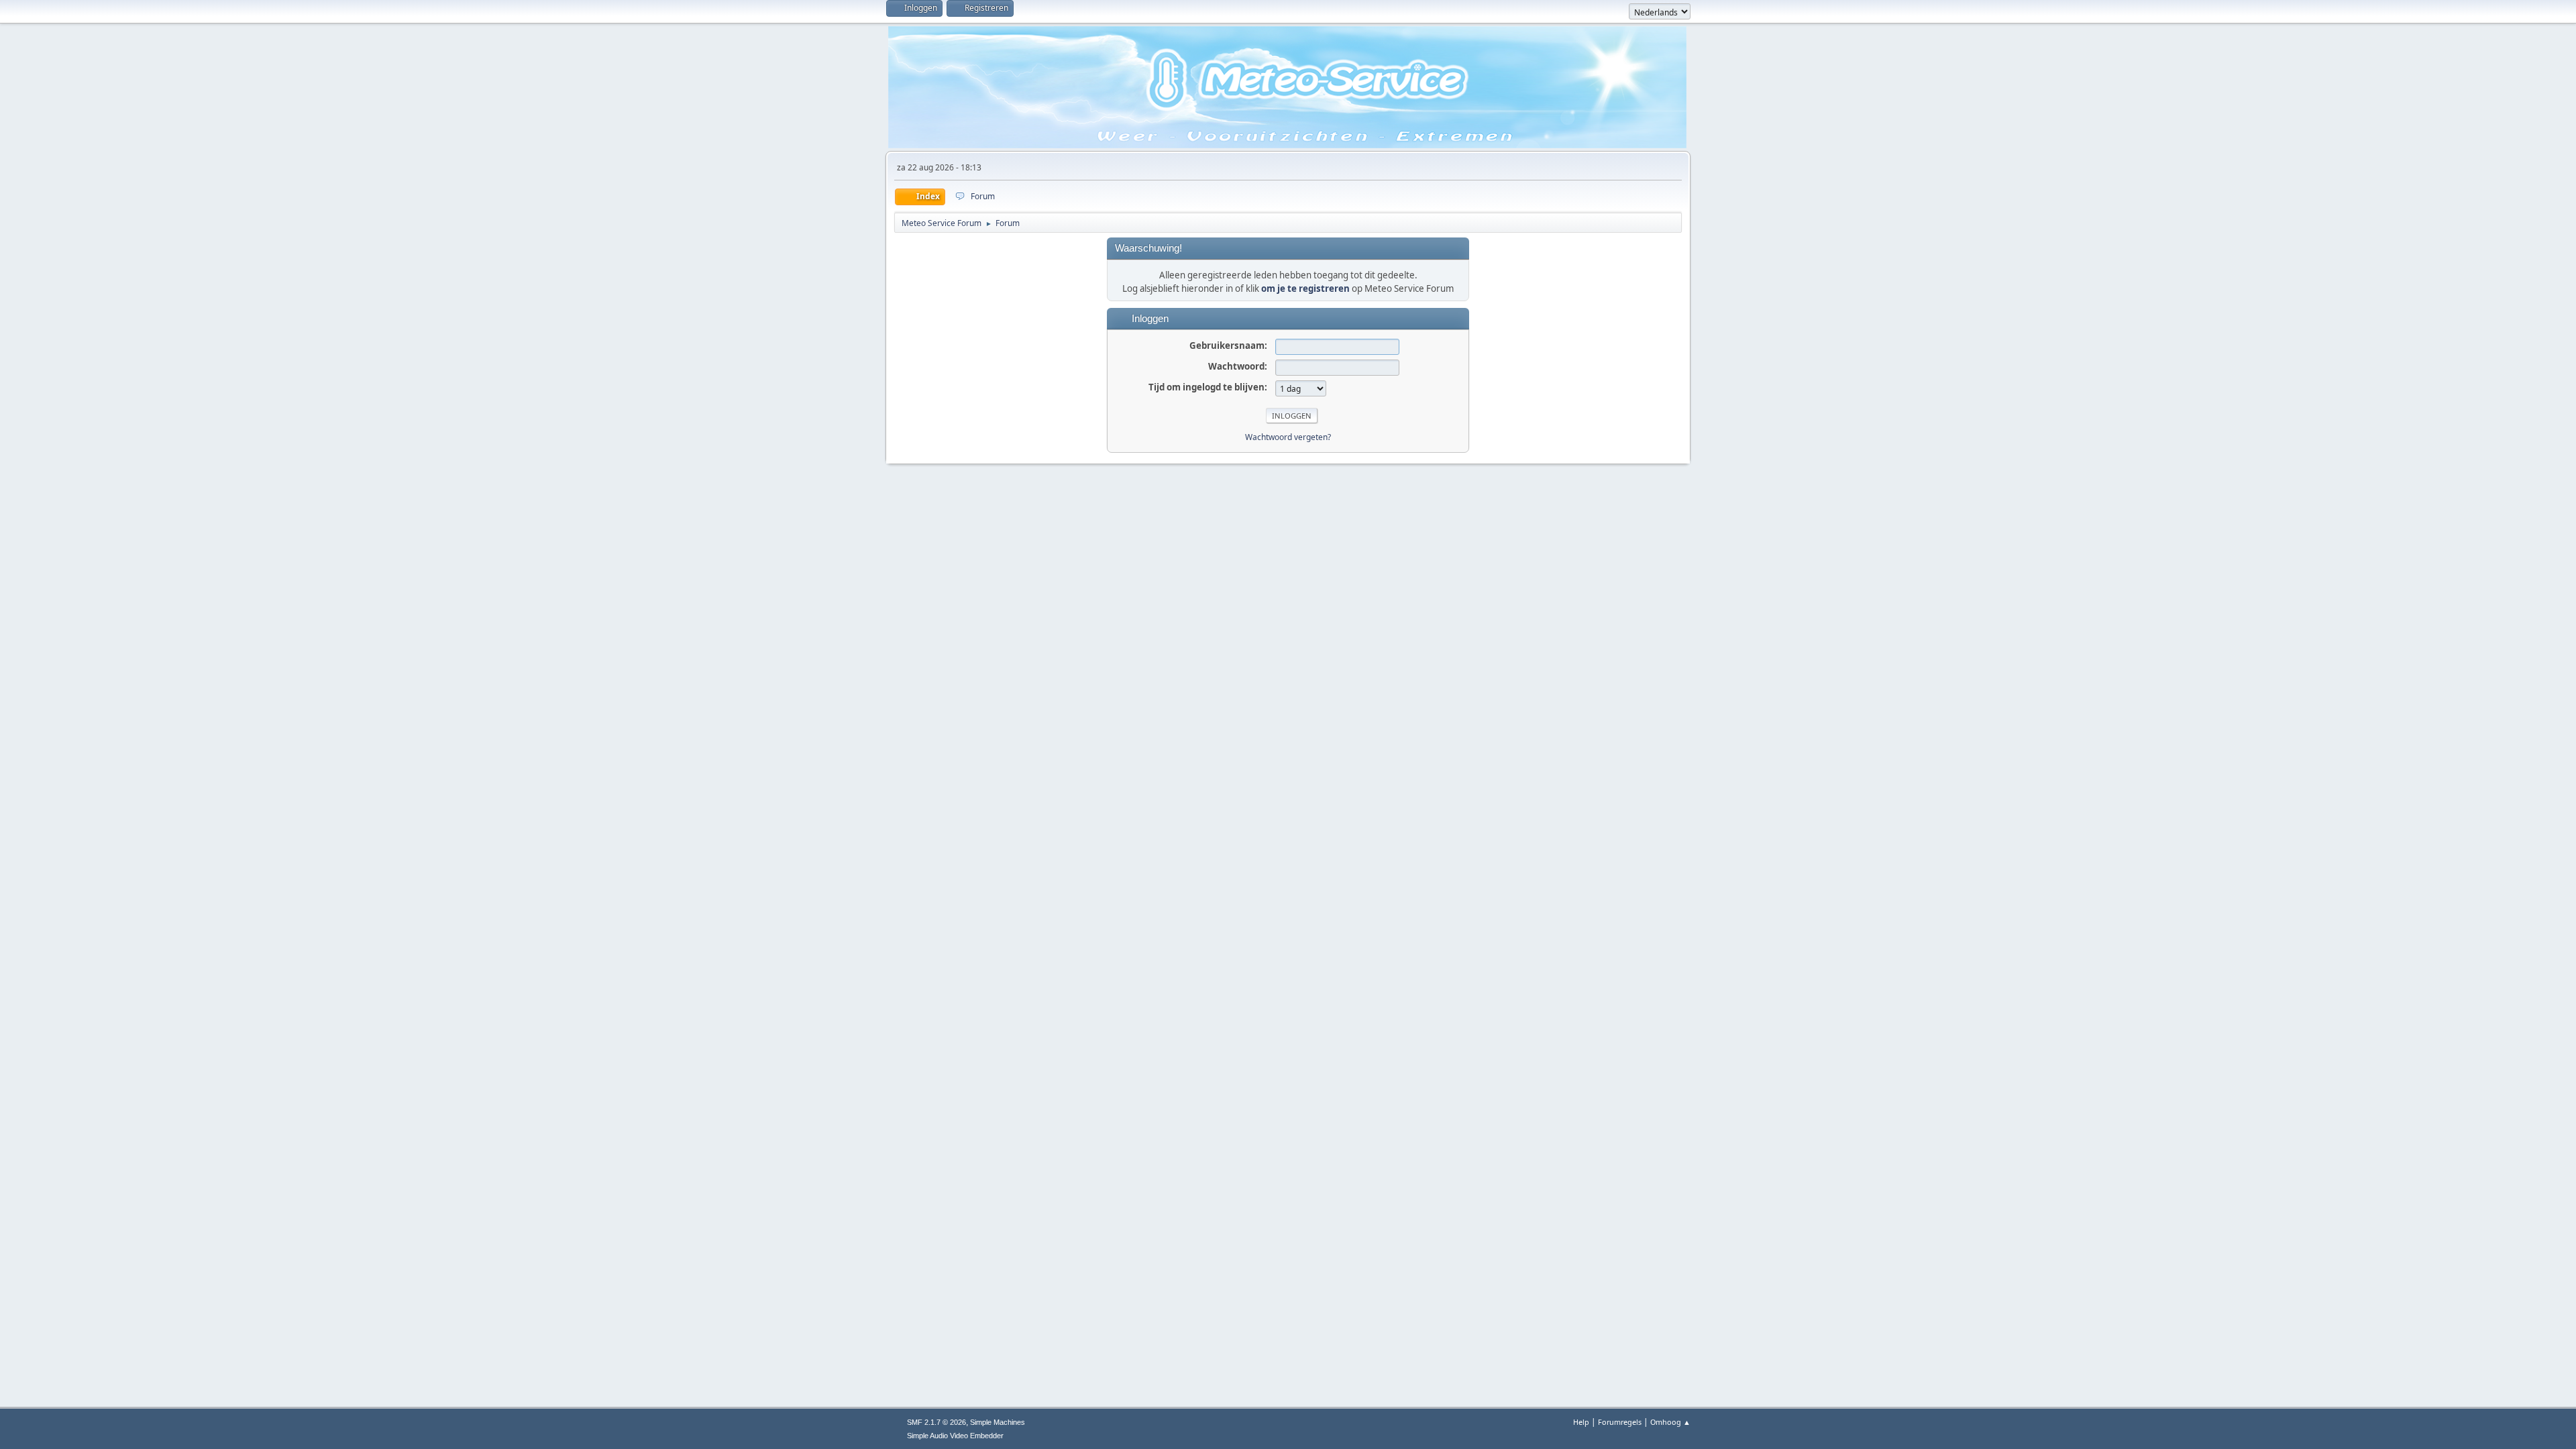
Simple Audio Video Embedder (955, 1436)
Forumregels (1620, 1422)
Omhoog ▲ (1670, 1422)
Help (1581, 1422)
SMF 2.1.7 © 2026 (936, 1422)
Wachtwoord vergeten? (1288, 437)
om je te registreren (1305, 288)
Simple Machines (998, 1422)
